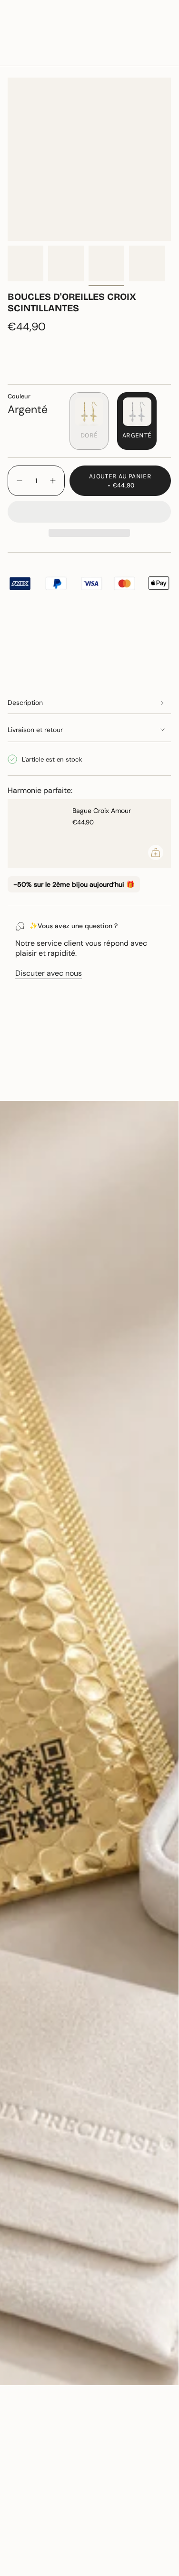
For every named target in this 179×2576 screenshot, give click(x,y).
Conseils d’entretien (51, 1085)
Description (25, 703)
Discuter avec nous (49, 973)
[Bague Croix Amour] (36, 833)
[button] (89, 511)
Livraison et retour (35, 730)
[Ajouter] (156, 852)
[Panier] (165, 35)
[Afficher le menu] (12, 35)
